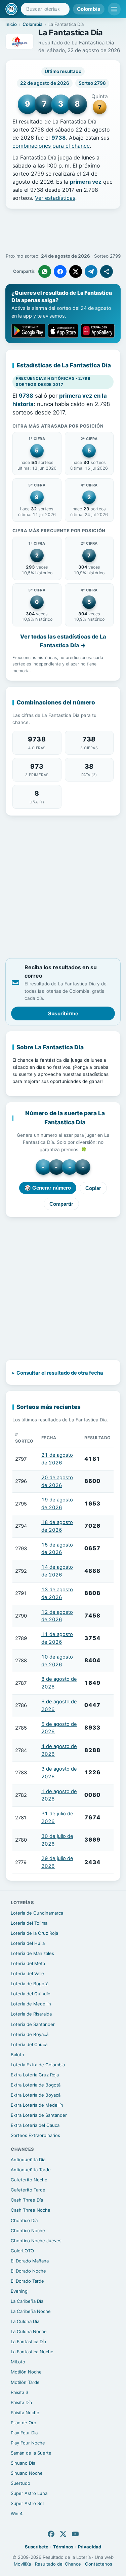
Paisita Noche (25, 2412)
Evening (19, 2291)
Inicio (11, 24)
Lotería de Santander (33, 2024)
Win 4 (17, 2513)
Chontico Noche (28, 2230)
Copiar (93, 1188)
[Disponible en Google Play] (28, 331)
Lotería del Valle (27, 1973)
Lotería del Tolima (29, 1923)
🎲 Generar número (48, 1188)
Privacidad (90, 2547)
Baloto (17, 2055)
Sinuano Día (23, 2463)
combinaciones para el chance (51, 146)
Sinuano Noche (27, 2473)
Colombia (89, 9)
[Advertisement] (63, 231)
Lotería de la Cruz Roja (34, 1933)
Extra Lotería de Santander (39, 2115)
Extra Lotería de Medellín (37, 2105)
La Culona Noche (29, 2331)
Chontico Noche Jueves (36, 2241)
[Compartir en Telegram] (91, 271)
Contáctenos (99, 2564)
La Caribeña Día (27, 2301)
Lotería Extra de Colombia (38, 2065)
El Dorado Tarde (27, 2281)
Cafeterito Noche (29, 2180)
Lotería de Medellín (31, 2004)
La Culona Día (25, 2321)
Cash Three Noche (31, 2210)
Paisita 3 (19, 2392)
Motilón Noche (26, 2372)
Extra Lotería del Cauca (35, 2125)
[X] (63, 2534)
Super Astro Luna (29, 2493)
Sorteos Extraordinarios (35, 2135)
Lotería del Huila (28, 1943)
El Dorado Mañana (30, 2261)
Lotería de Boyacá (30, 2034)
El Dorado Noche (28, 2271)
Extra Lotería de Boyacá (36, 2095)
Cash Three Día (27, 2200)
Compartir (61, 1204)
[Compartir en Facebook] (60, 271)
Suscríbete (37, 2547)
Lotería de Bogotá (30, 1984)
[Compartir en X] (76, 271)
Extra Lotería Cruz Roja (35, 2075)
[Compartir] (107, 271)
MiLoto (18, 2362)
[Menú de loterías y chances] (114, 9)
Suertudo (20, 2483)
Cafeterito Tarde (28, 2190)
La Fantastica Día (28, 2342)
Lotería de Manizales (32, 1953)
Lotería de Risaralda (31, 2014)
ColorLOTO (22, 2251)
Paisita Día (21, 2402)
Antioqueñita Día (28, 2160)
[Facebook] (51, 2534)
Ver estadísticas (55, 198)
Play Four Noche (28, 2443)
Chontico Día (24, 2220)
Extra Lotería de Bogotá (36, 2085)
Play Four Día (24, 2433)
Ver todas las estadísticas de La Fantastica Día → (63, 641)
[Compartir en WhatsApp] (45, 271)
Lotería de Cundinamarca (37, 1913)
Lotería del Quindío (31, 1994)
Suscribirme (63, 1013)
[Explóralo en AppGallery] (98, 331)
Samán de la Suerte (31, 2453)
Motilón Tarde (25, 2382)
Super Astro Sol (27, 2503)
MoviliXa (22, 2564)
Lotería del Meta (28, 1963)
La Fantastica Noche (32, 2352)
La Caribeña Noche (31, 2311)
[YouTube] (75, 2534)
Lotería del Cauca (29, 2044)
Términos (63, 2547)
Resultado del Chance (58, 2564)
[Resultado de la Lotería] (11, 9)
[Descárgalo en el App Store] (63, 331)
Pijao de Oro (24, 2423)
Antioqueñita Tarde (31, 2170)
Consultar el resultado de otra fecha (60, 1373)
